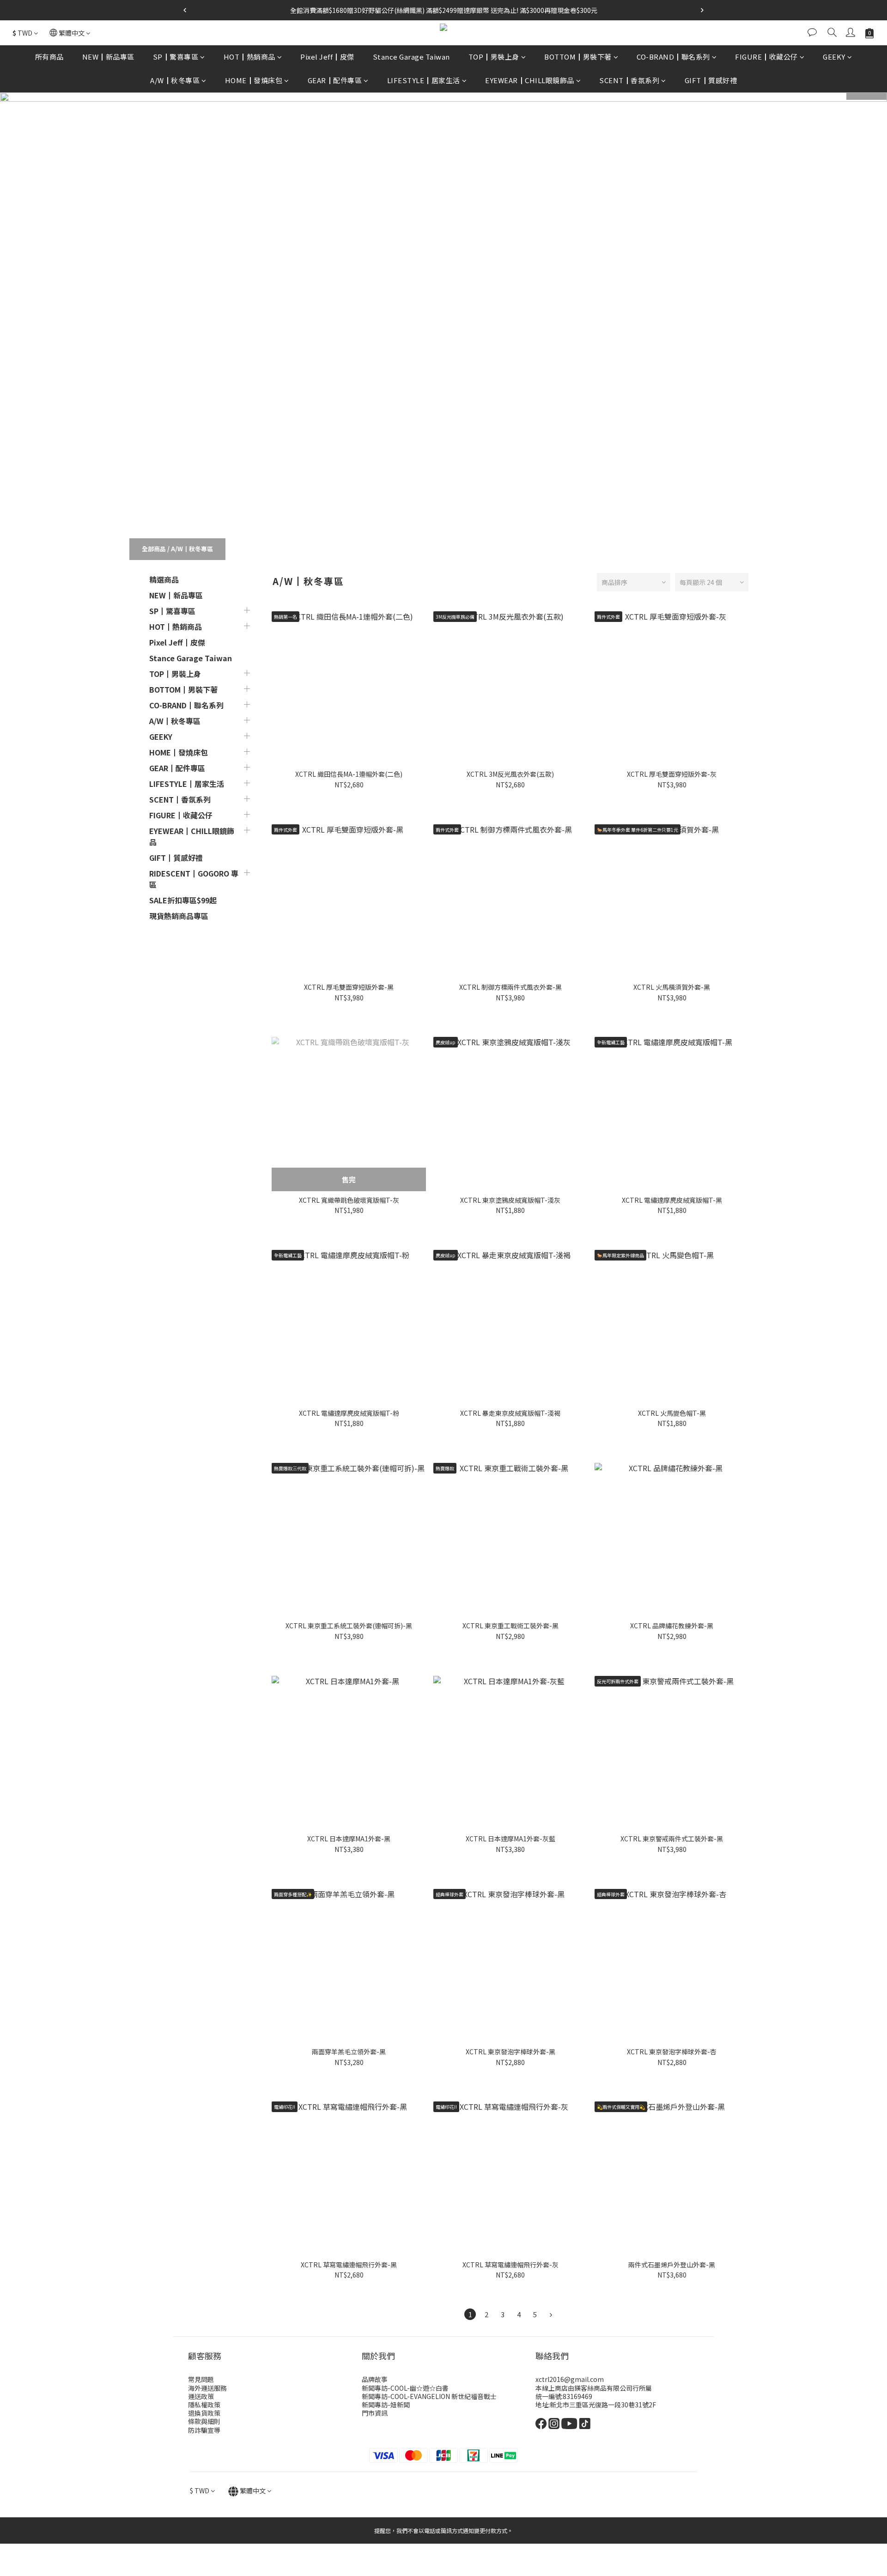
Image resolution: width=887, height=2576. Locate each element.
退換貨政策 (204, 2413)
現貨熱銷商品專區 (179, 916)
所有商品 (49, 57)
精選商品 (164, 579)
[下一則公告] (702, 10)
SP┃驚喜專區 (176, 57)
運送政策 (201, 2396)
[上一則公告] (185, 10)
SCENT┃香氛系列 (629, 80)
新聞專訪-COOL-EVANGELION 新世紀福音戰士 (429, 2396)
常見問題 (201, 2379)
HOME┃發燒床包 (254, 80)
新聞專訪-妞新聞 (386, 2405)
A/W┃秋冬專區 (175, 80)
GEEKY (834, 57)
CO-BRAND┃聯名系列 (673, 57)
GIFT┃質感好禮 (711, 80)
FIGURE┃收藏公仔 (766, 57)
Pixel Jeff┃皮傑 (327, 57)
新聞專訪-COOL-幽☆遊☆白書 (405, 2388)
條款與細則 (204, 2421)
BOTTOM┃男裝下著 (578, 57)
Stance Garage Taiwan (411, 57)
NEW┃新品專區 (108, 57)
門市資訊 (375, 2413)
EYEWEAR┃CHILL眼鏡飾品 (530, 80)
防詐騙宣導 (204, 2430)
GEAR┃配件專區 (335, 80)
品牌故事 (375, 2379)
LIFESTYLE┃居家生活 (424, 80)
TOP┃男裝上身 (494, 57)
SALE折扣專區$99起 (183, 900)
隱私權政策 (204, 2405)
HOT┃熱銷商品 (249, 57)
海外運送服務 (207, 2388)
